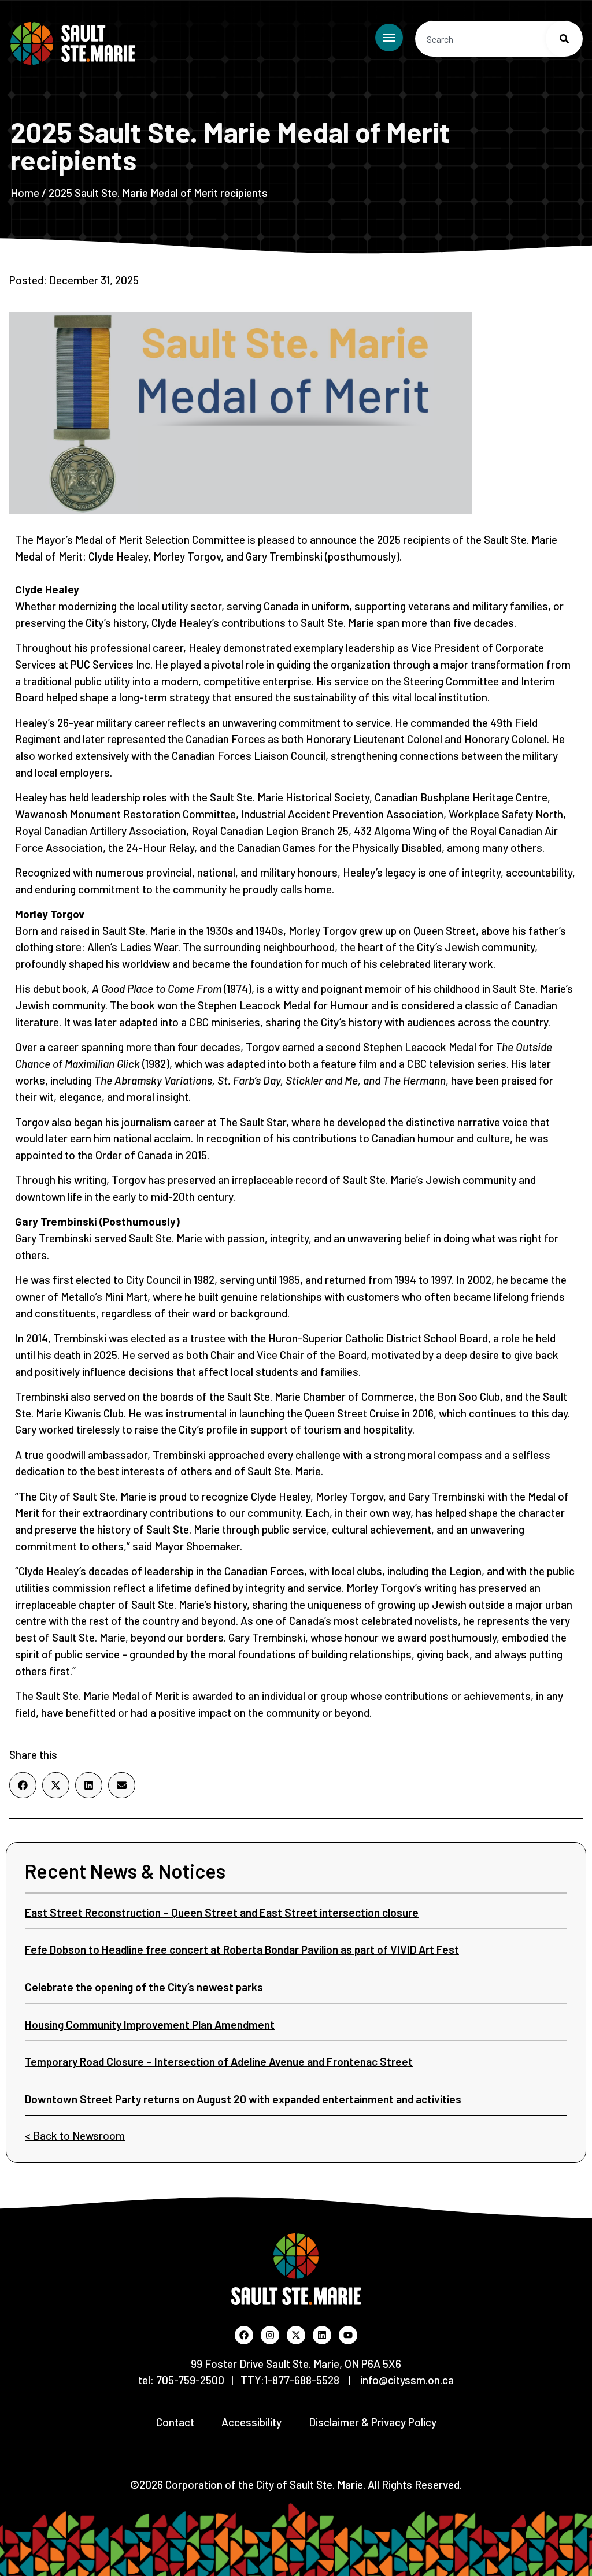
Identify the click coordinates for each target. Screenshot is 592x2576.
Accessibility (251, 2422)
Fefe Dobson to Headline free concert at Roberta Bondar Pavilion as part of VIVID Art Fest (242, 1949)
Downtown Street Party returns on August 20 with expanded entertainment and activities (243, 2099)
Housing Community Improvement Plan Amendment (150, 2024)
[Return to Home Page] (73, 43)
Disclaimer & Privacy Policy (373, 2422)
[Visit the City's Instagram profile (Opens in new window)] (270, 2335)
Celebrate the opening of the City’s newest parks (144, 1987)
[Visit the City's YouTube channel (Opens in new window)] (348, 2335)
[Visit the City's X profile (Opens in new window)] (296, 2335)
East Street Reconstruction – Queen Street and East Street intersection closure (222, 1912)
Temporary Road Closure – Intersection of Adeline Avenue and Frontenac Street (219, 2061)
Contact (175, 2422)
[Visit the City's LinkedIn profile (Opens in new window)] (322, 2335)
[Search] (564, 39)
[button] (23, 1785)
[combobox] (499, 39)
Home (25, 193)
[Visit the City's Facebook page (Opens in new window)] (244, 2335)
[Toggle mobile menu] (389, 38)
